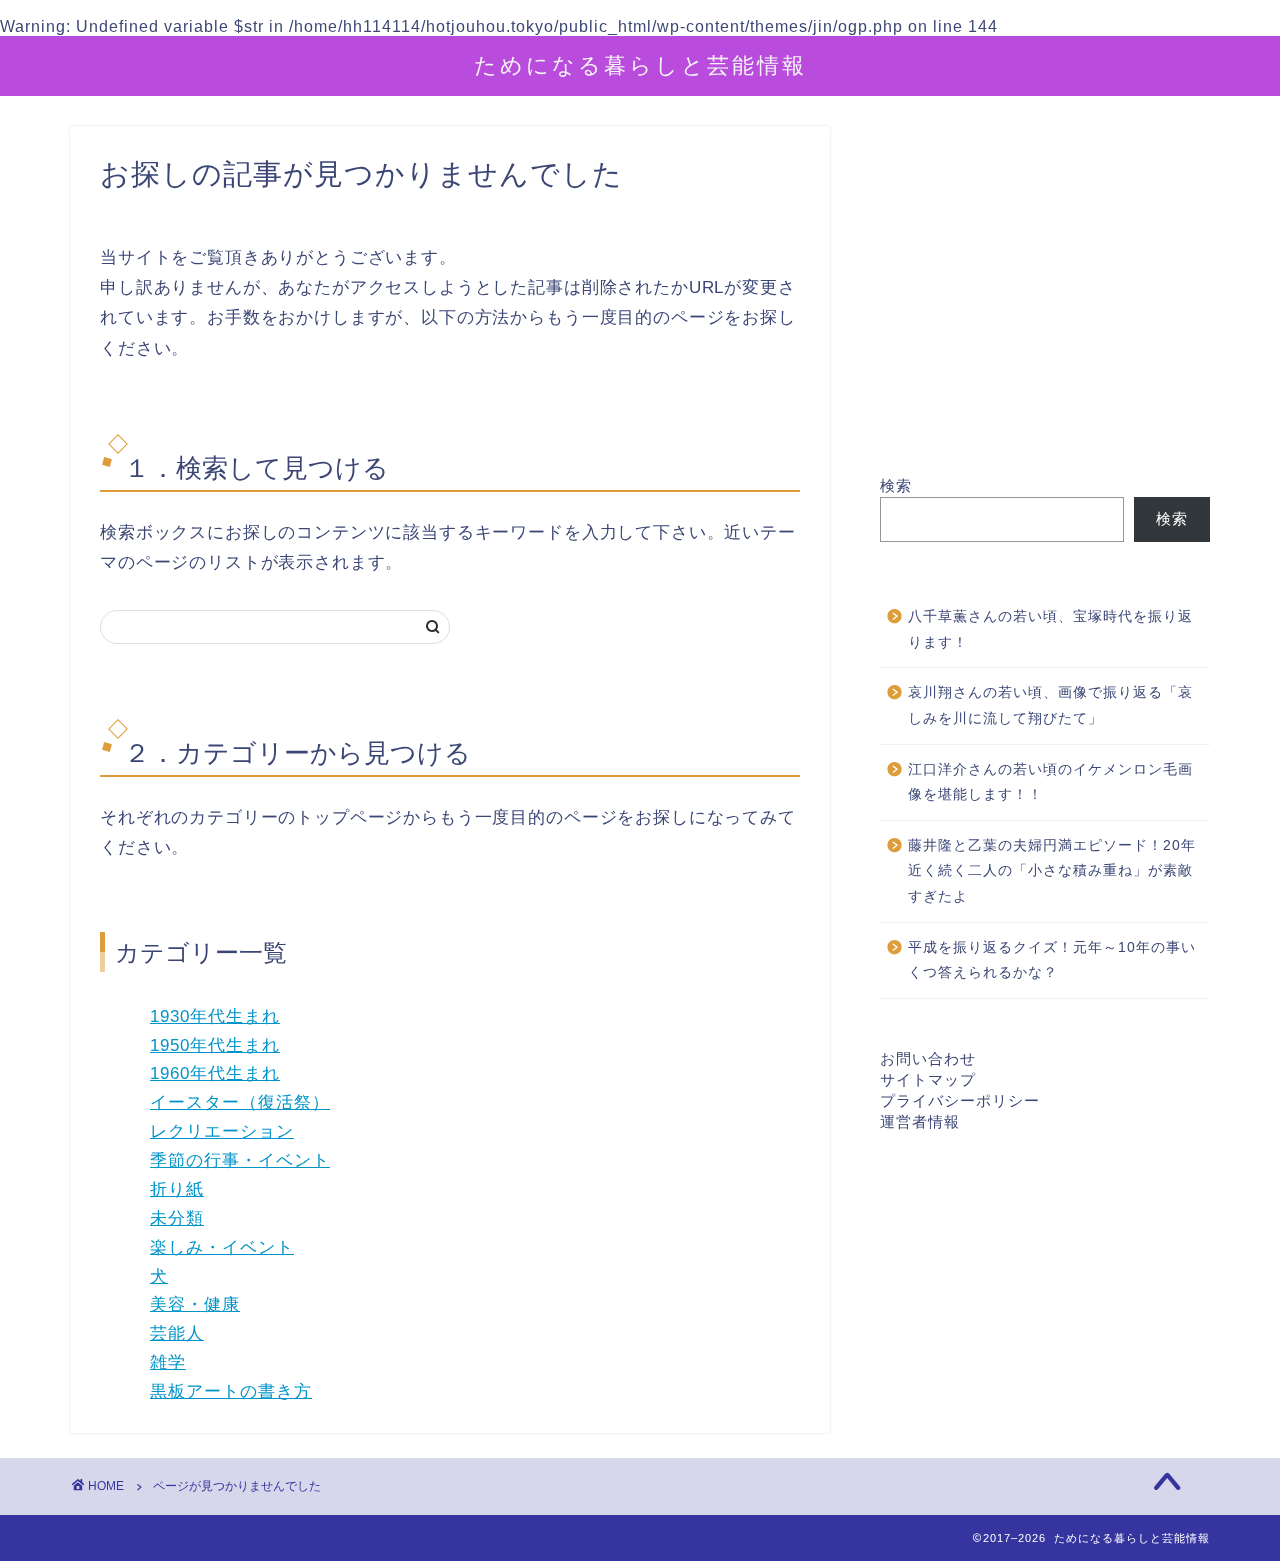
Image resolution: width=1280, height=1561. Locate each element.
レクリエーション (222, 1131)
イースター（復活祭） (240, 1102)
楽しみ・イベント (222, 1247)
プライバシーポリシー (960, 1100)
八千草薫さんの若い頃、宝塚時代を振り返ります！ (1050, 629)
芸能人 (177, 1333)
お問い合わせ (928, 1058)
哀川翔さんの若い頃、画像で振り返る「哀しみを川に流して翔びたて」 (1050, 705)
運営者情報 (920, 1121)
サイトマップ (928, 1079)
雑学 (168, 1362)
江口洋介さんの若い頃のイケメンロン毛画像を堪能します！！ (1050, 782)
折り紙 (177, 1189)
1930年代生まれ (215, 1016)
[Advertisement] (1045, 301)
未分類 (177, 1218)
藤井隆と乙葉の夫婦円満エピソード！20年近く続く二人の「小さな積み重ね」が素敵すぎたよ (1052, 871)
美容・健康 (195, 1304)
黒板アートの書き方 (231, 1391)
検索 (896, 485)
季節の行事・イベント (240, 1160)
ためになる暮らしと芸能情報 (640, 64)
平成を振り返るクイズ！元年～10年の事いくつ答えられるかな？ (1052, 960)
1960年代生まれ (215, 1073)
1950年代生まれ (215, 1045)
